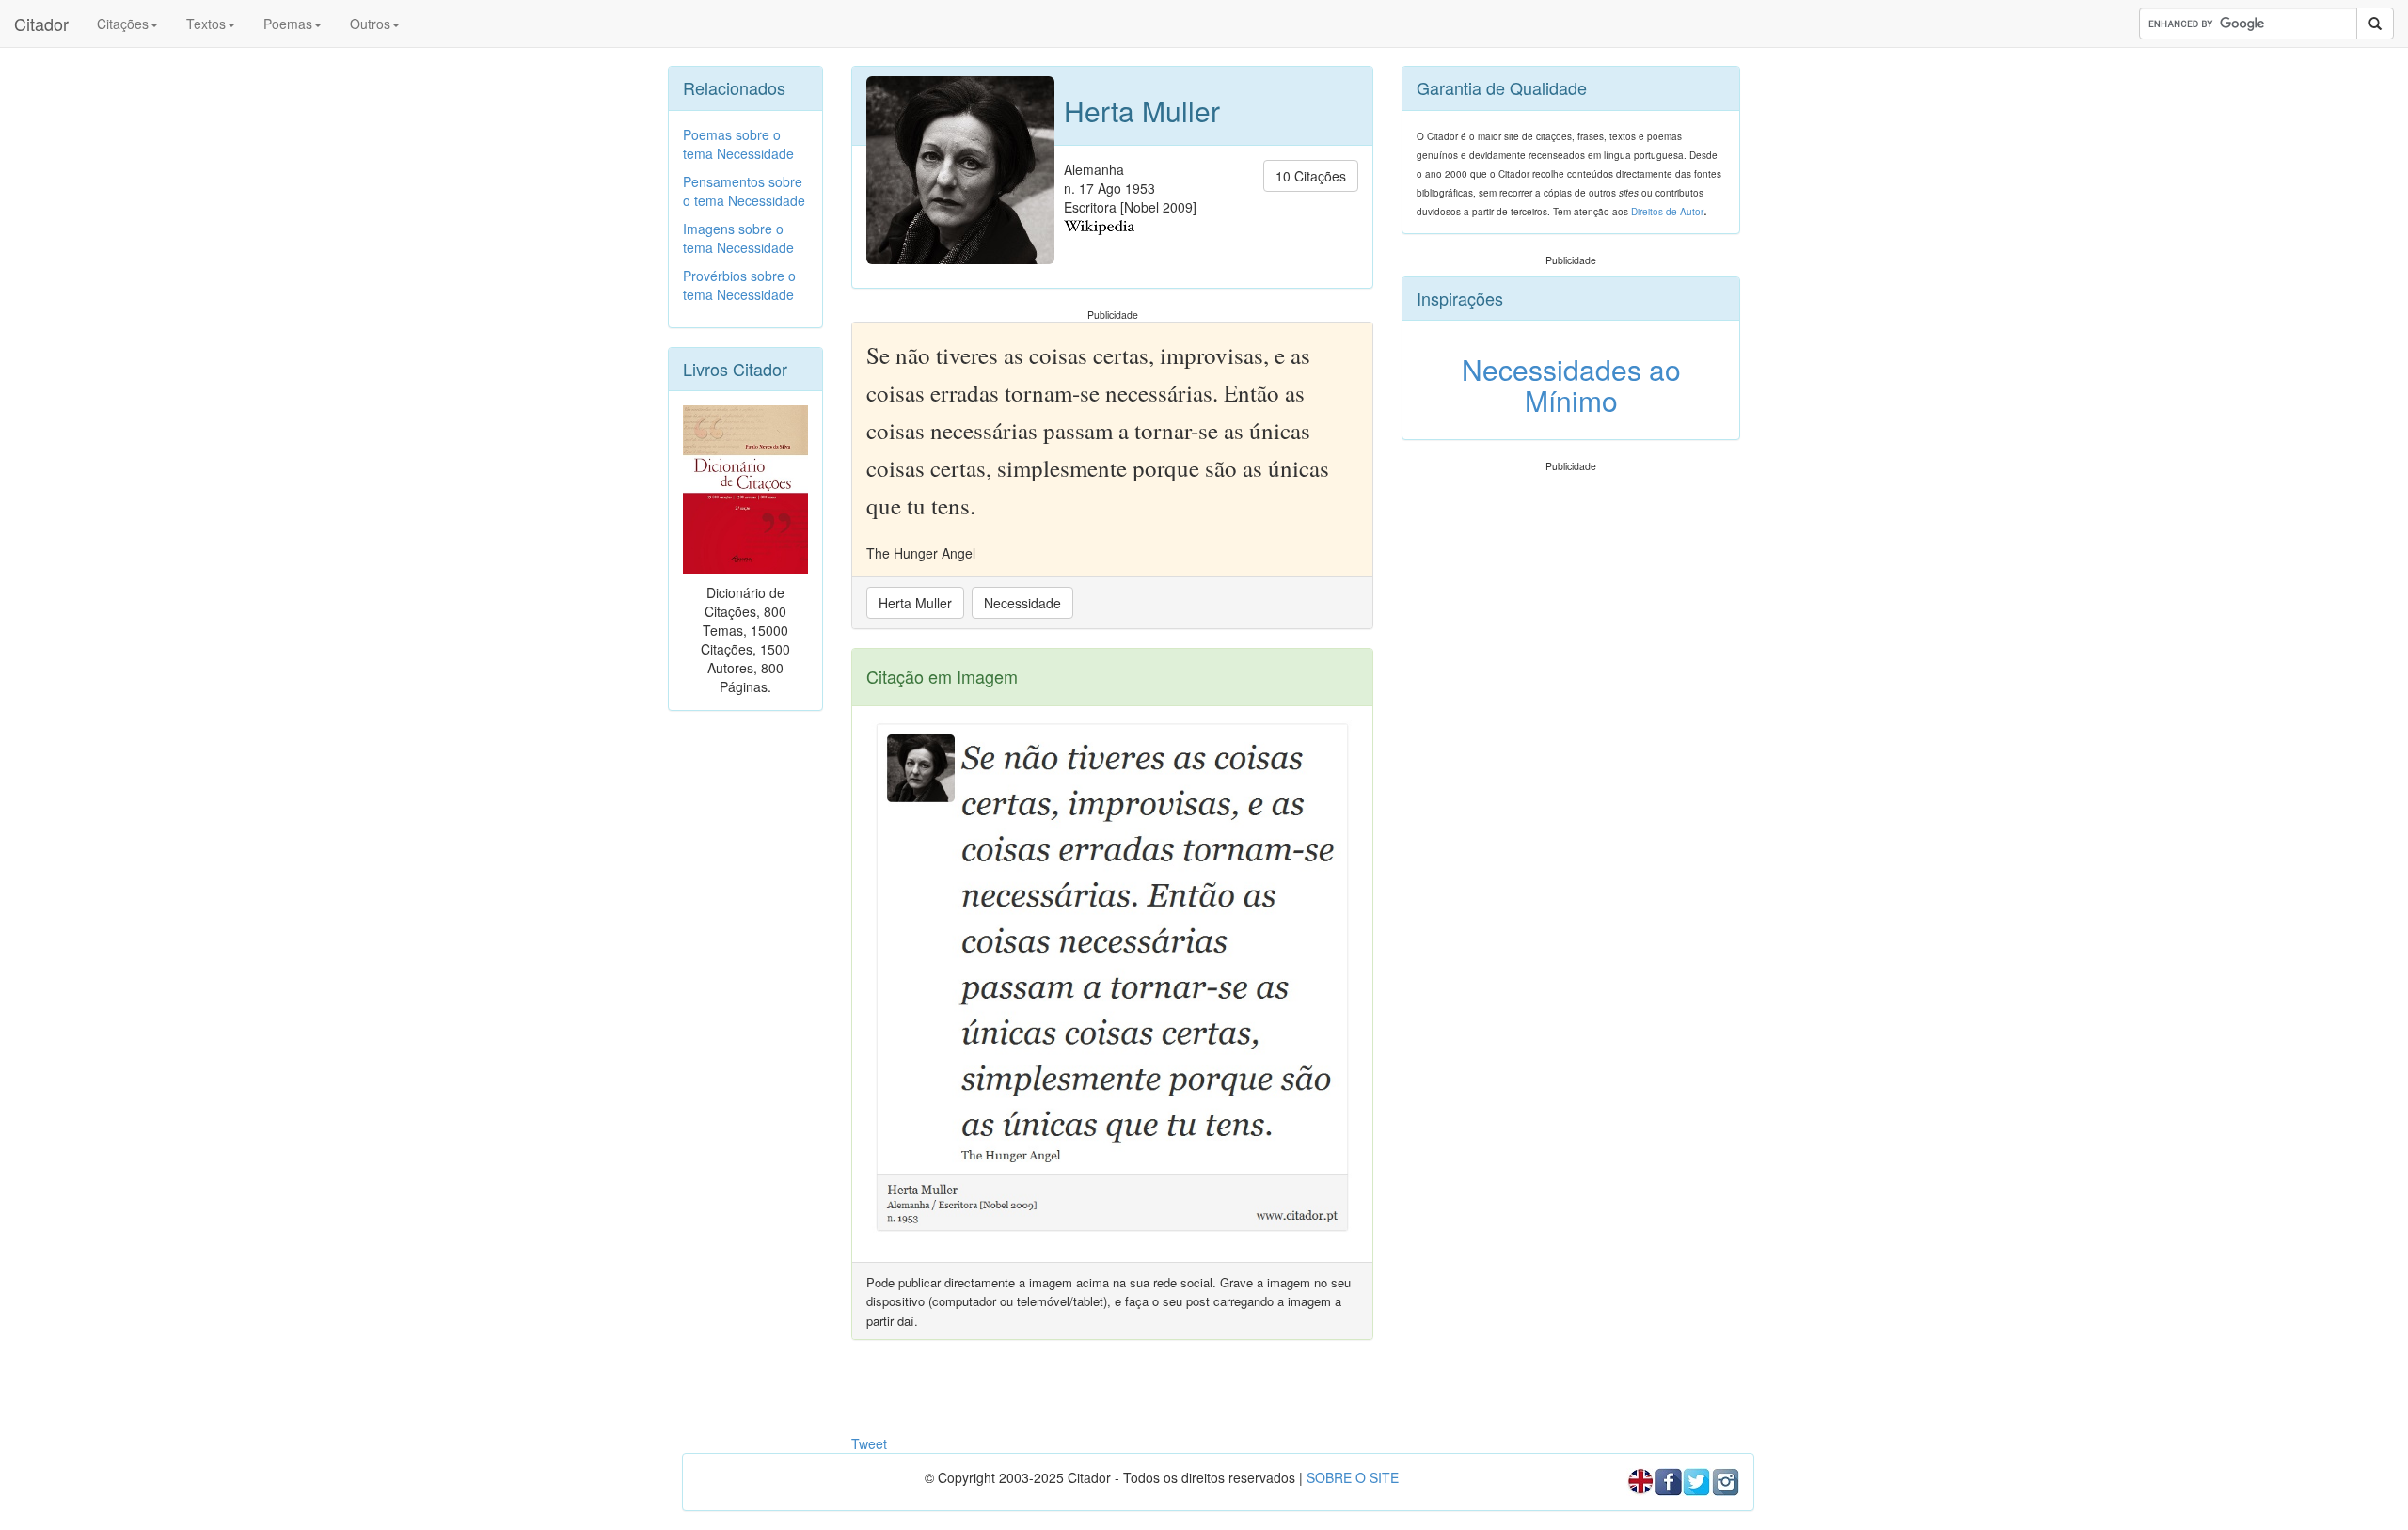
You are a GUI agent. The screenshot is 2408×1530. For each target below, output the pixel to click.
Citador (41, 24)
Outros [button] (370, 24)
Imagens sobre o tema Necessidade (738, 238)
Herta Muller (915, 603)
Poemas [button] (288, 24)
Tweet (869, 1443)
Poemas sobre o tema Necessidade (738, 144)
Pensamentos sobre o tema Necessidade (744, 191)
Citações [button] (123, 24)
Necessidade (1022, 603)
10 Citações (1311, 176)
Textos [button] (206, 24)
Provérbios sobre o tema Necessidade (739, 285)
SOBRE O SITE (1353, 1477)
